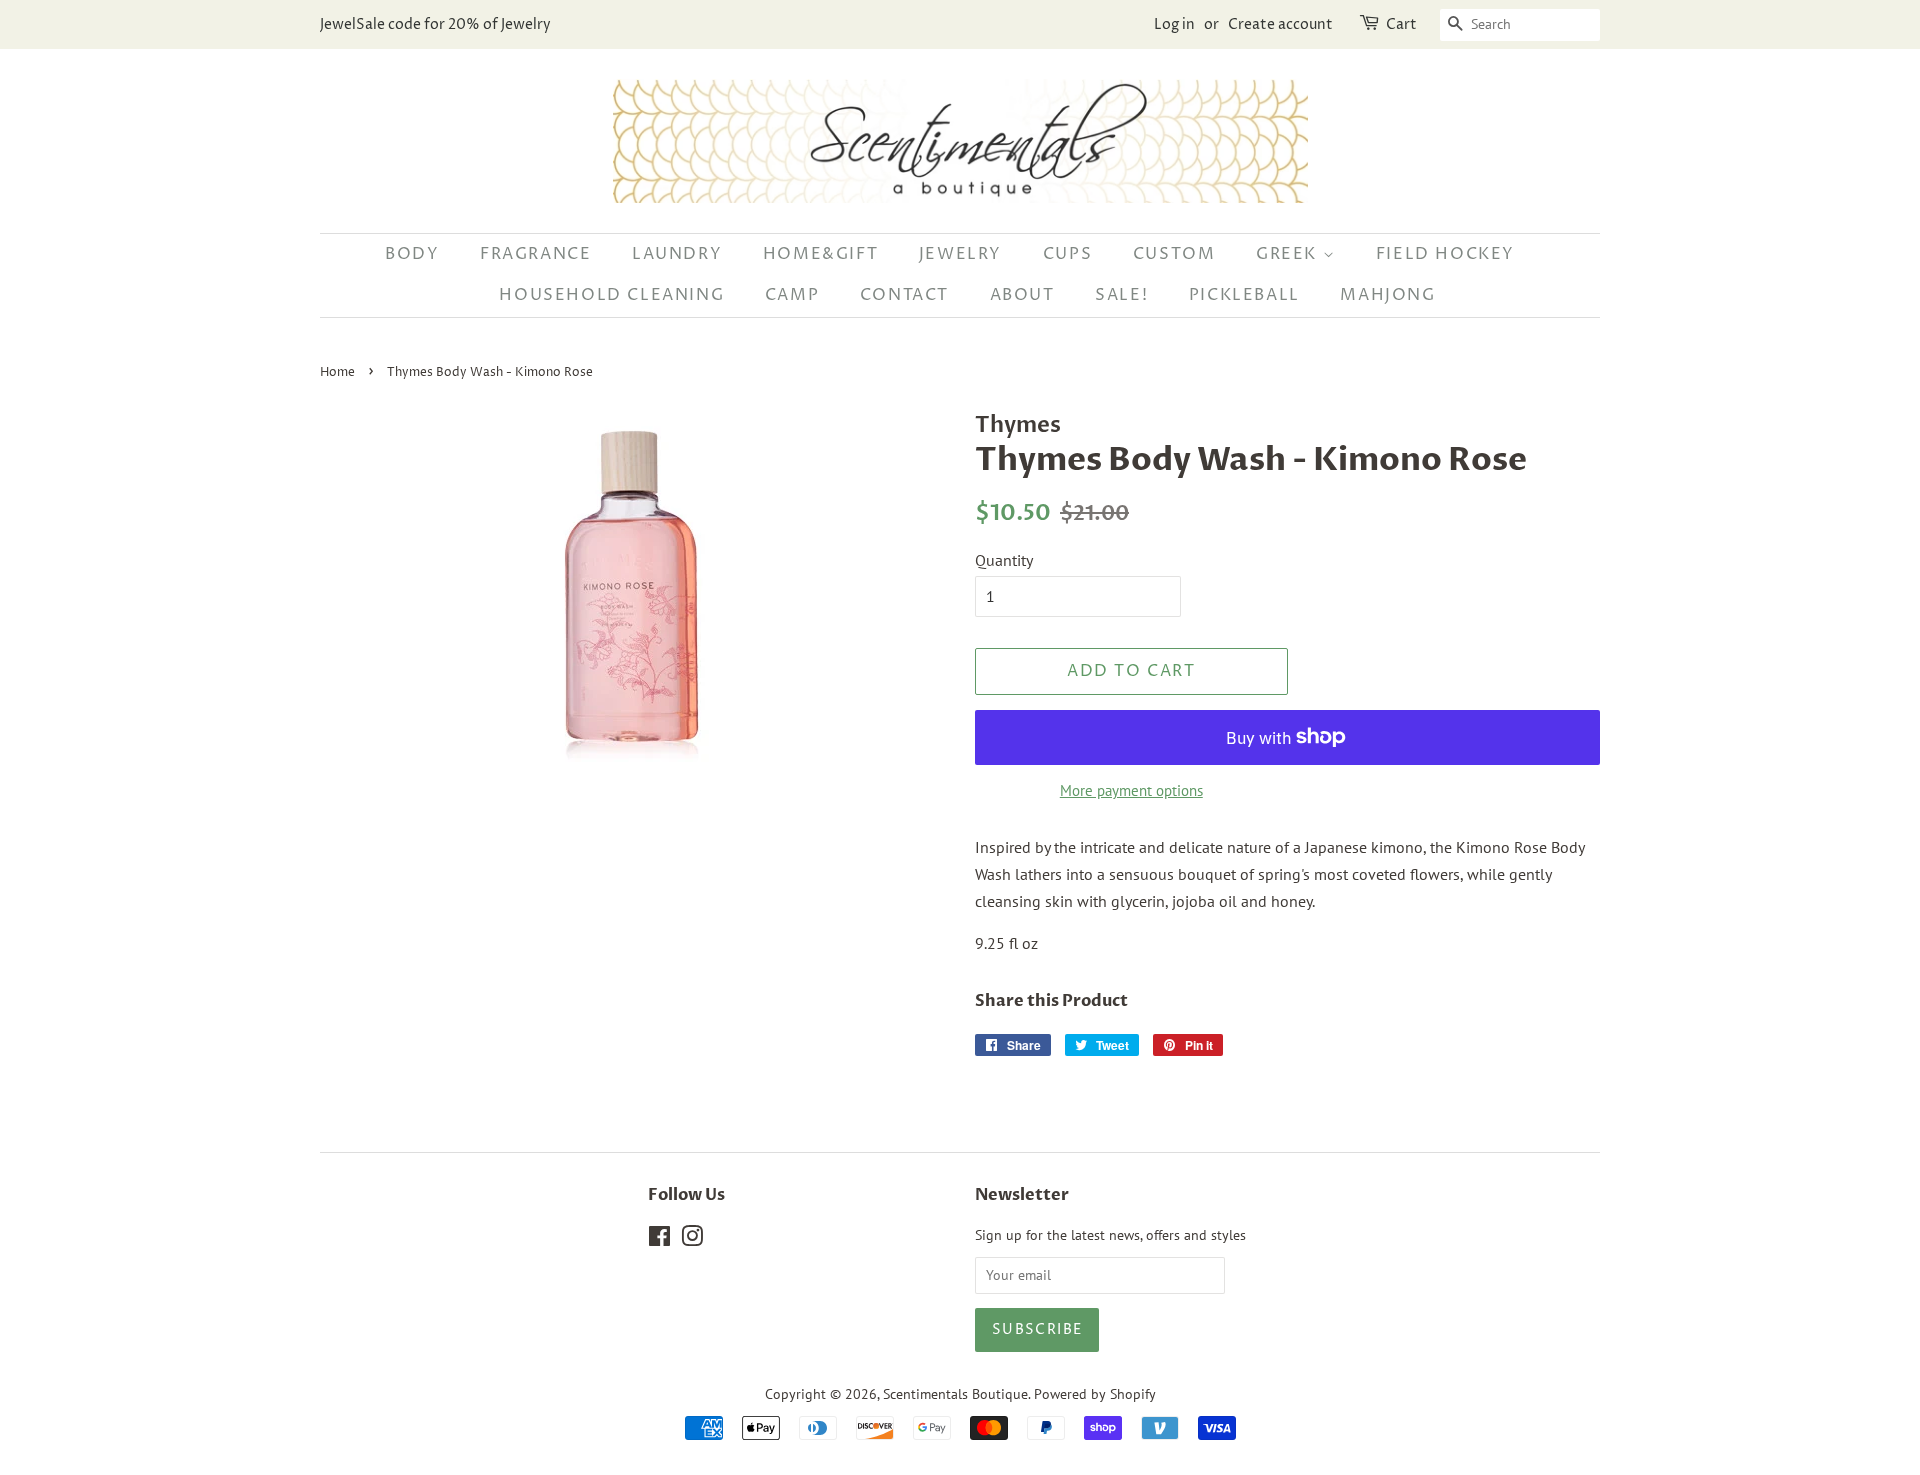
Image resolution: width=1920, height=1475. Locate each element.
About (1022, 295)
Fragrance (535, 254)
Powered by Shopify (1095, 1394)
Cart (1401, 24)
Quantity (1004, 560)
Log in (1174, 24)
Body (412, 254)
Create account (1280, 24)
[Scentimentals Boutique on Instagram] (692, 1240)
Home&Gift (820, 254)
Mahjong (1387, 295)
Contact (904, 295)
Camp (792, 295)
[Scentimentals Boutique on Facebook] (659, 1240)
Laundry (677, 254)
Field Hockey (1445, 254)
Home (337, 372)
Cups (1067, 254)
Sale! (1121, 295)
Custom (1174, 254)
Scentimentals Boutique (955, 1394)
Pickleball (1244, 295)
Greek (1289, 254)
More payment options (1131, 790)
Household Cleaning (611, 295)
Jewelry (960, 254)
